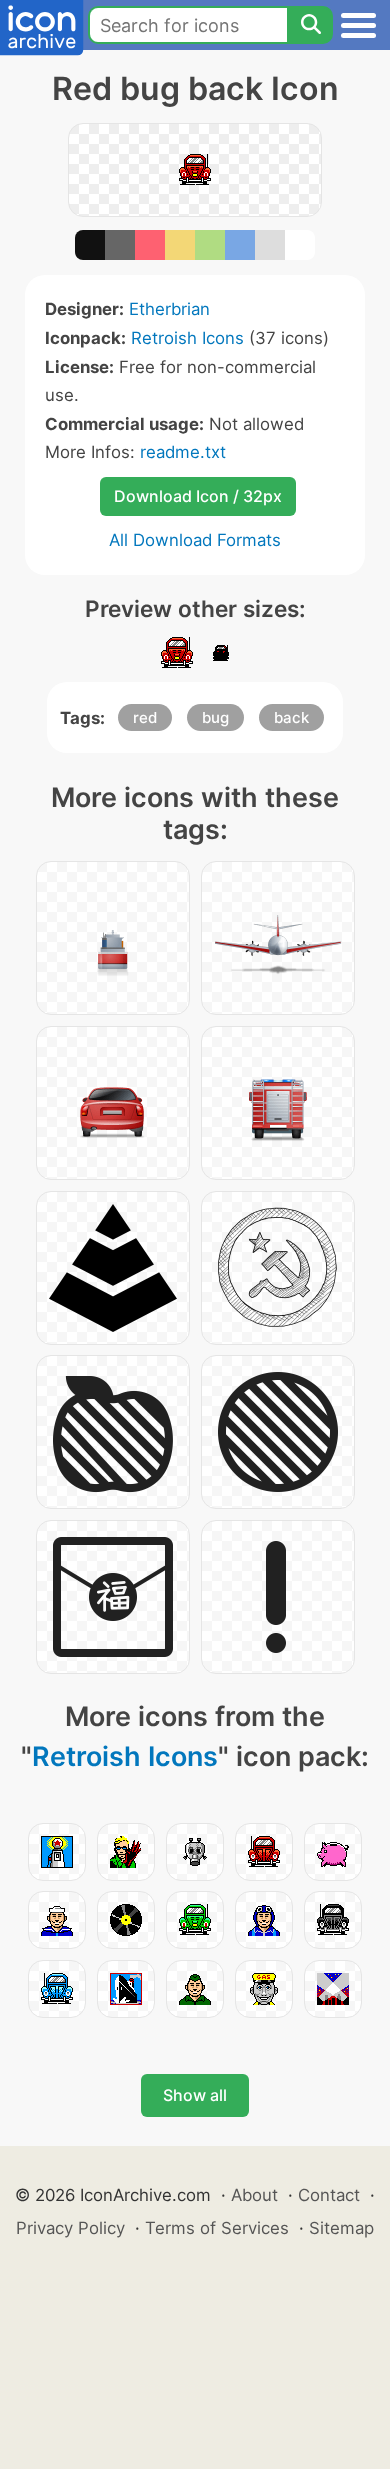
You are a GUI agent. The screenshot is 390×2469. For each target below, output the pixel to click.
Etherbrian (169, 309)
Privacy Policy (70, 2228)
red (145, 717)
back (291, 717)
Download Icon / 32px (198, 496)
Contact (329, 2195)
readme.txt (183, 452)
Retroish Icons (187, 338)
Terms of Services (217, 2228)
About (254, 2195)
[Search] (310, 25)
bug (215, 717)
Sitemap (341, 2228)
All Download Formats (195, 540)
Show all (195, 2095)
